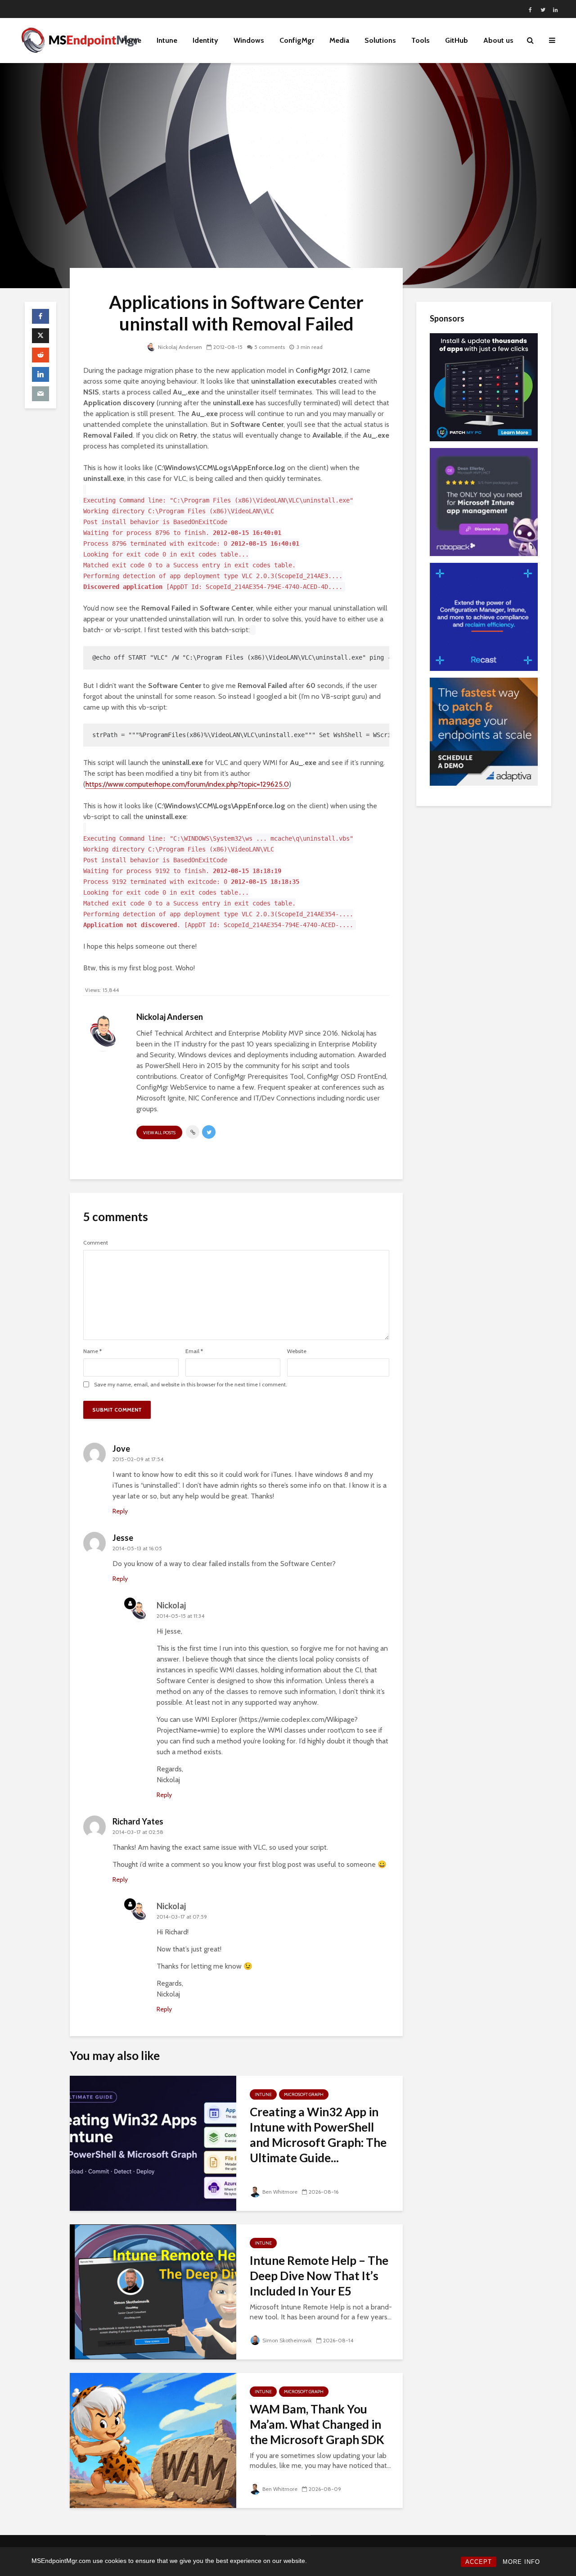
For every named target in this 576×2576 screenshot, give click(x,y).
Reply (120, 1511)
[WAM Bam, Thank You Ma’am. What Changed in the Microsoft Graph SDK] (153, 2440)
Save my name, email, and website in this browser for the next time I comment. (191, 1385)
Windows (249, 40)
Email (194, 1351)
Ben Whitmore (280, 2192)
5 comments (270, 347)
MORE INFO (521, 2562)
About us (498, 40)
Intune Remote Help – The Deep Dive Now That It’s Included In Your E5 (319, 2276)
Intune (167, 40)
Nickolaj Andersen (180, 347)
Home (131, 40)
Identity (205, 40)
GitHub (457, 40)
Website (297, 1351)
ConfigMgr (297, 40)
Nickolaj (171, 1605)
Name (92, 1351)
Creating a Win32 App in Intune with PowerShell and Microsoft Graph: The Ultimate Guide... (318, 2135)
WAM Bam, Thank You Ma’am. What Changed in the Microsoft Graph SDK (317, 2424)
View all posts (159, 1133)
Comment (96, 1243)
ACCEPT (479, 2562)
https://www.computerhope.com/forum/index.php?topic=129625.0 (187, 784)
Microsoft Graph (304, 2094)
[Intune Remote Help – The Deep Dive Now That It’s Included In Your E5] (153, 2291)
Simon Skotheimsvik (287, 2340)
